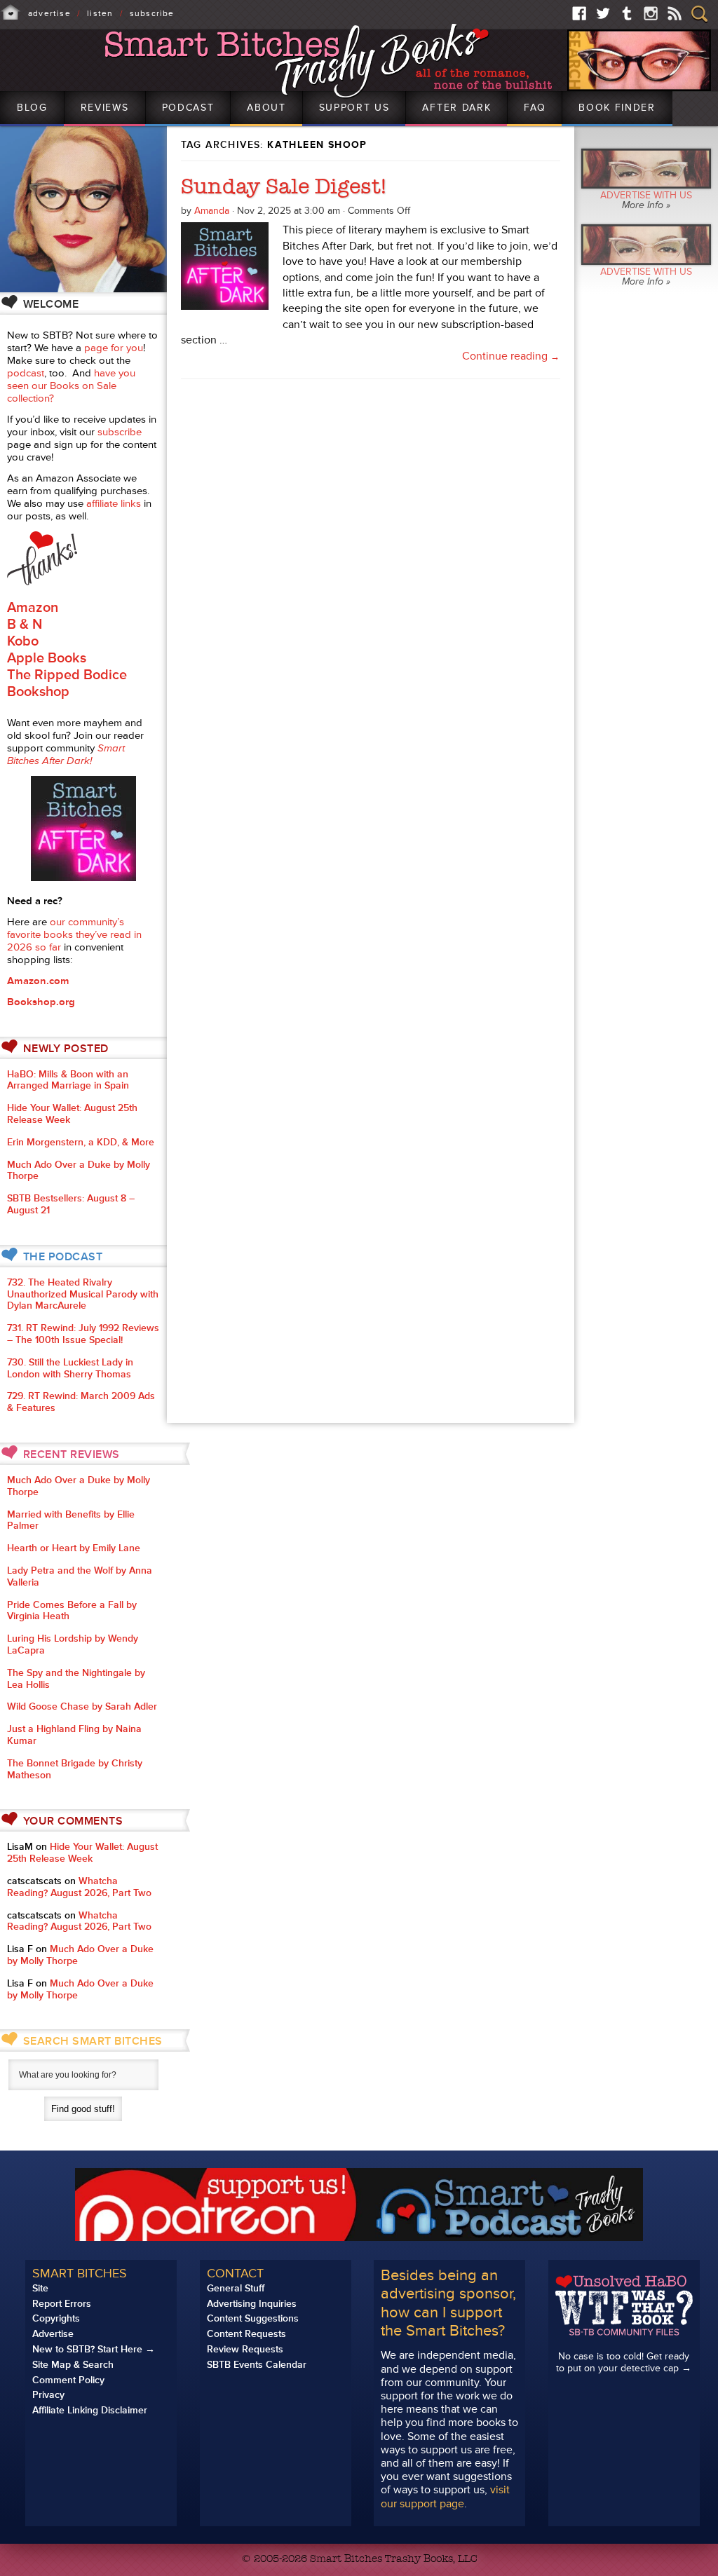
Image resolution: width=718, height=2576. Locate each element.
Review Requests (245, 2349)
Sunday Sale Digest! (284, 186)
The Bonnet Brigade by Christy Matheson (75, 1769)
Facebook (579, 13)
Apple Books (47, 658)
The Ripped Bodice (67, 675)
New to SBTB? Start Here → (94, 2349)
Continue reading (511, 356)
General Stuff (236, 2288)
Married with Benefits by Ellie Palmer (71, 1520)
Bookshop (38, 692)
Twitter (603, 13)
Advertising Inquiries (252, 2304)
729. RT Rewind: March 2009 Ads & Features (81, 1402)
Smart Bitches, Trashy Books (330, 61)
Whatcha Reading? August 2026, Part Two (79, 1887)
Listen (100, 14)
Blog (32, 108)
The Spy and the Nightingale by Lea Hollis (76, 1679)
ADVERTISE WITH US (646, 200)
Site (40, 2288)
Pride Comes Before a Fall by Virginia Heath (72, 1611)
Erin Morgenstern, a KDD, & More (81, 1142)
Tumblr (627, 13)
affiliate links (114, 504)
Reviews (105, 108)
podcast (26, 373)
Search (699, 14)
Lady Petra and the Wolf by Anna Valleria (80, 1576)
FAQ (535, 108)
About (266, 108)
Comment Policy (68, 2380)
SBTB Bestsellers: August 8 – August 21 (71, 1204)
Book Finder (617, 108)
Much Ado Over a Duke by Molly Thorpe (79, 1171)
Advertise (49, 14)
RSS (675, 13)
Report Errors (62, 2304)
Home (11, 13)
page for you (114, 348)
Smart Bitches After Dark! (66, 755)
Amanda (212, 211)
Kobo (23, 641)
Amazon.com (38, 981)
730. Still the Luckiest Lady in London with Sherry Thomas (70, 1368)
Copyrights (56, 2318)
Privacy (48, 2395)
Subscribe (152, 14)
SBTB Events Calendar (257, 2365)
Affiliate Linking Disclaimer (90, 2410)
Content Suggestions (253, 2318)
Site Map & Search (73, 2365)
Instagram (651, 13)
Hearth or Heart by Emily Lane (74, 1548)
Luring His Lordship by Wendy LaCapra (73, 1644)
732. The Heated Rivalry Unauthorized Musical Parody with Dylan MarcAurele (83, 1294)
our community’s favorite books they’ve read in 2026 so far (74, 935)
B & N (25, 625)
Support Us (354, 108)
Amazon (33, 608)
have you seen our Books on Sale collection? (71, 386)
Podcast (188, 108)
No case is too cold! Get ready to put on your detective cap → (624, 2362)
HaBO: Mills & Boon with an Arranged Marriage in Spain (68, 1080)
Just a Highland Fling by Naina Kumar (74, 1735)
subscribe (120, 432)
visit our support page (445, 2496)
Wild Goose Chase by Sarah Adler (82, 1706)
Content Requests (246, 2334)
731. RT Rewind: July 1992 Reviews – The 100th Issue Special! (83, 1334)
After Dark (456, 108)
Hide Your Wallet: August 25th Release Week (72, 1114)
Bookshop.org (41, 1002)
